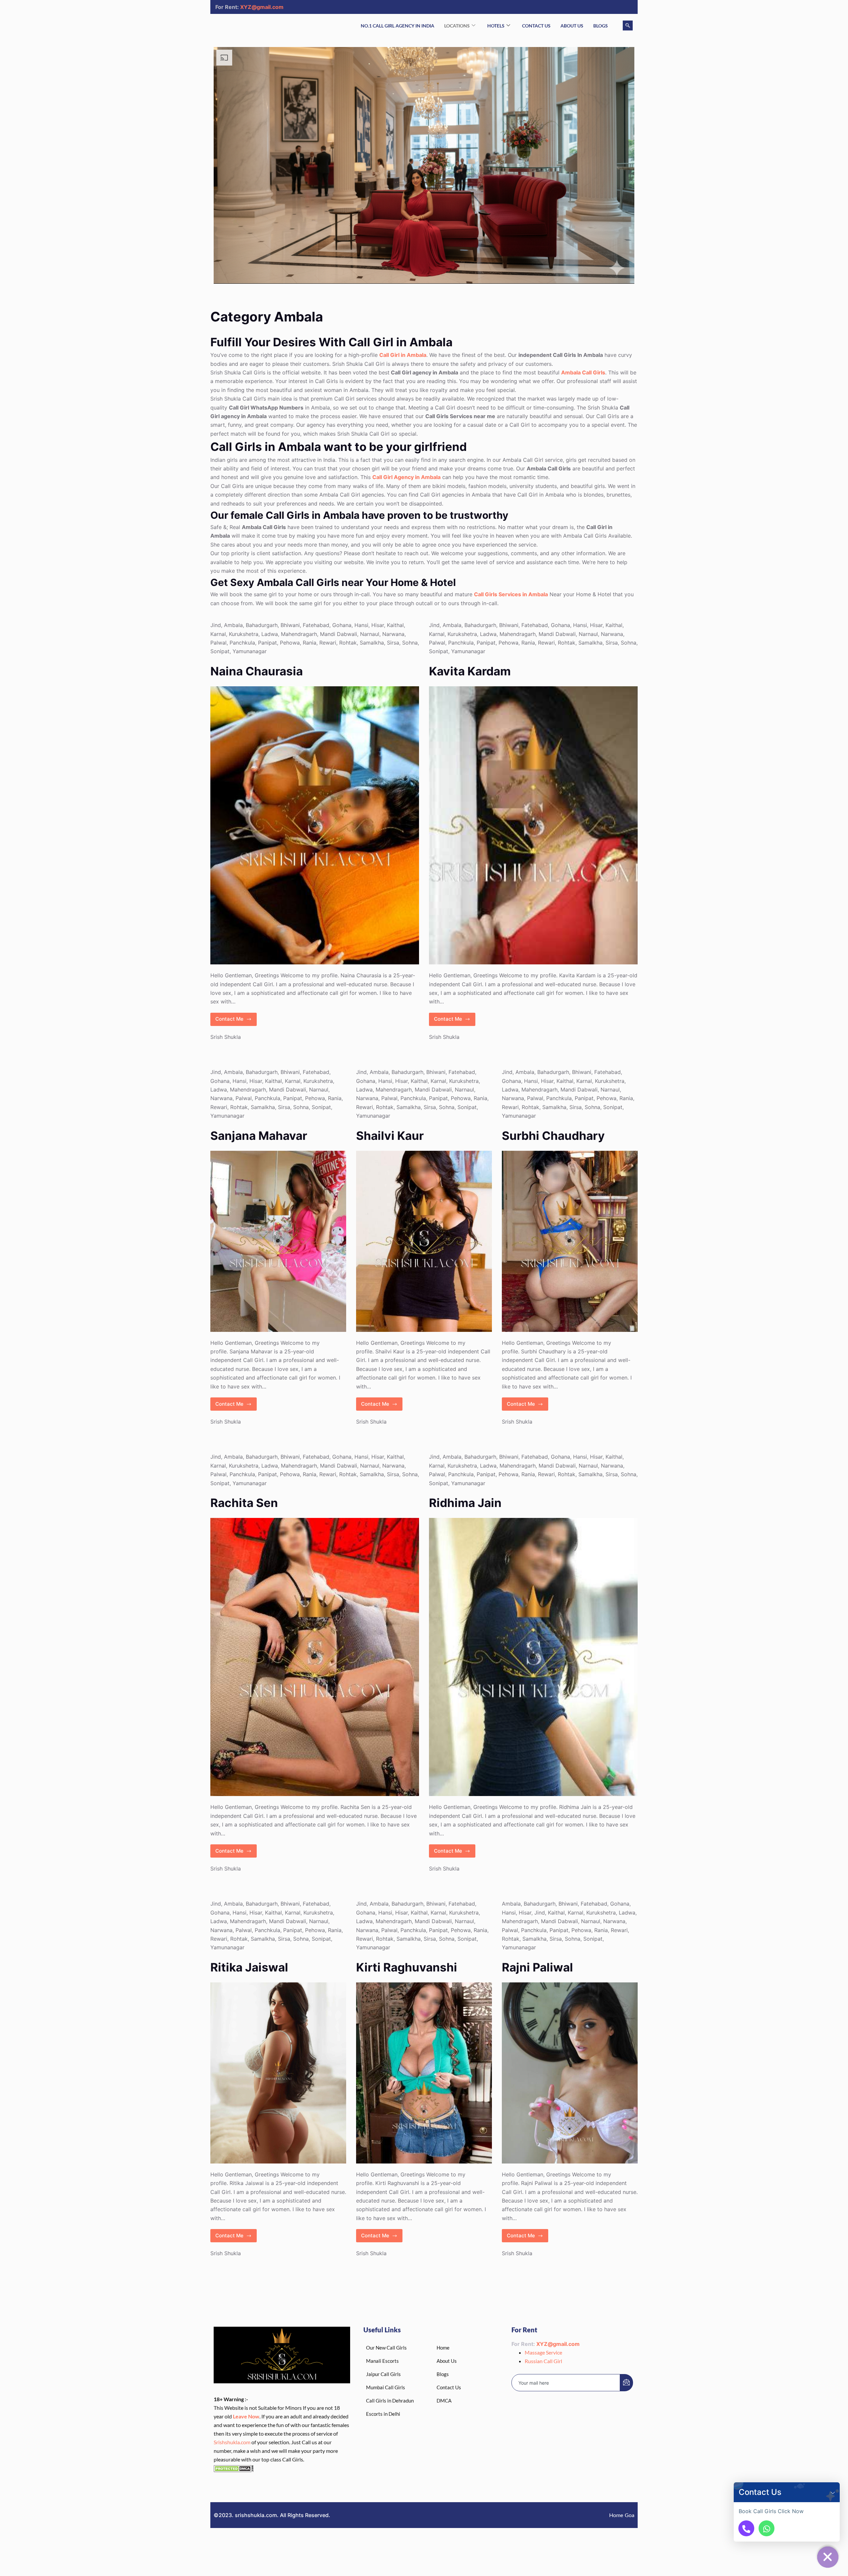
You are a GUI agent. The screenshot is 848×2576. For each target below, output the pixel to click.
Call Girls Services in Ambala (511, 594)
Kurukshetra (244, 634)
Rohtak (348, 643)
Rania (310, 643)
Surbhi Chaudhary (553, 1136)
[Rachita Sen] (315, 1657)
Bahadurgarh (262, 625)
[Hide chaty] (828, 2557)
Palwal (218, 643)
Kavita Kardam (470, 671)
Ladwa (270, 634)
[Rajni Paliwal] (570, 2073)
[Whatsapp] (767, 2528)
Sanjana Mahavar (259, 1136)
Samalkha (372, 643)
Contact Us (536, 26)
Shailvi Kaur (390, 1136)
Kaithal (395, 625)
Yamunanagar (250, 651)
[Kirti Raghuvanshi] (424, 2073)
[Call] (746, 2528)
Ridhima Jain (465, 1503)
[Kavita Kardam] (533, 825)
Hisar (378, 625)
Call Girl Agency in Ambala (406, 477)
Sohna (410, 643)
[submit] (626, 2383)
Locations (457, 26)
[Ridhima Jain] (533, 1657)
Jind (216, 625)
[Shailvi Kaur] (424, 1241)
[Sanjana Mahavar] (278, 1241)
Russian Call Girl (543, 2361)
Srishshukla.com (232, 2442)
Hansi (361, 625)
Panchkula (242, 643)
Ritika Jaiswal (249, 1967)
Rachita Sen (244, 1503)
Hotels (496, 26)
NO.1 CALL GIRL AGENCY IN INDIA (397, 26)
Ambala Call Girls (583, 372)
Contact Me (236, 1018)
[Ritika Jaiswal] (278, 2073)
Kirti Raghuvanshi (407, 1967)
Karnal (218, 634)
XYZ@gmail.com (262, 7)
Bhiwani (290, 625)
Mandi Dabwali (339, 634)
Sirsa (393, 643)
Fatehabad (316, 625)
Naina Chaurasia (257, 671)
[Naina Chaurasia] (315, 825)
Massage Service (543, 2352)
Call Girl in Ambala (403, 355)
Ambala (233, 625)
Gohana (342, 625)
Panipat (267, 643)
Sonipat (220, 651)
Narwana (393, 634)
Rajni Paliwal (537, 1967)
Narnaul (370, 634)
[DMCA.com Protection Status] (234, 2468)
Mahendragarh (299, 634)
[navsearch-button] (628, 25)
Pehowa (290, 643)
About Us (572, 26)
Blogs (601, 26)
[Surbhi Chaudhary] (570, 1241)
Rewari (328, 643)
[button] (833, 2492)
